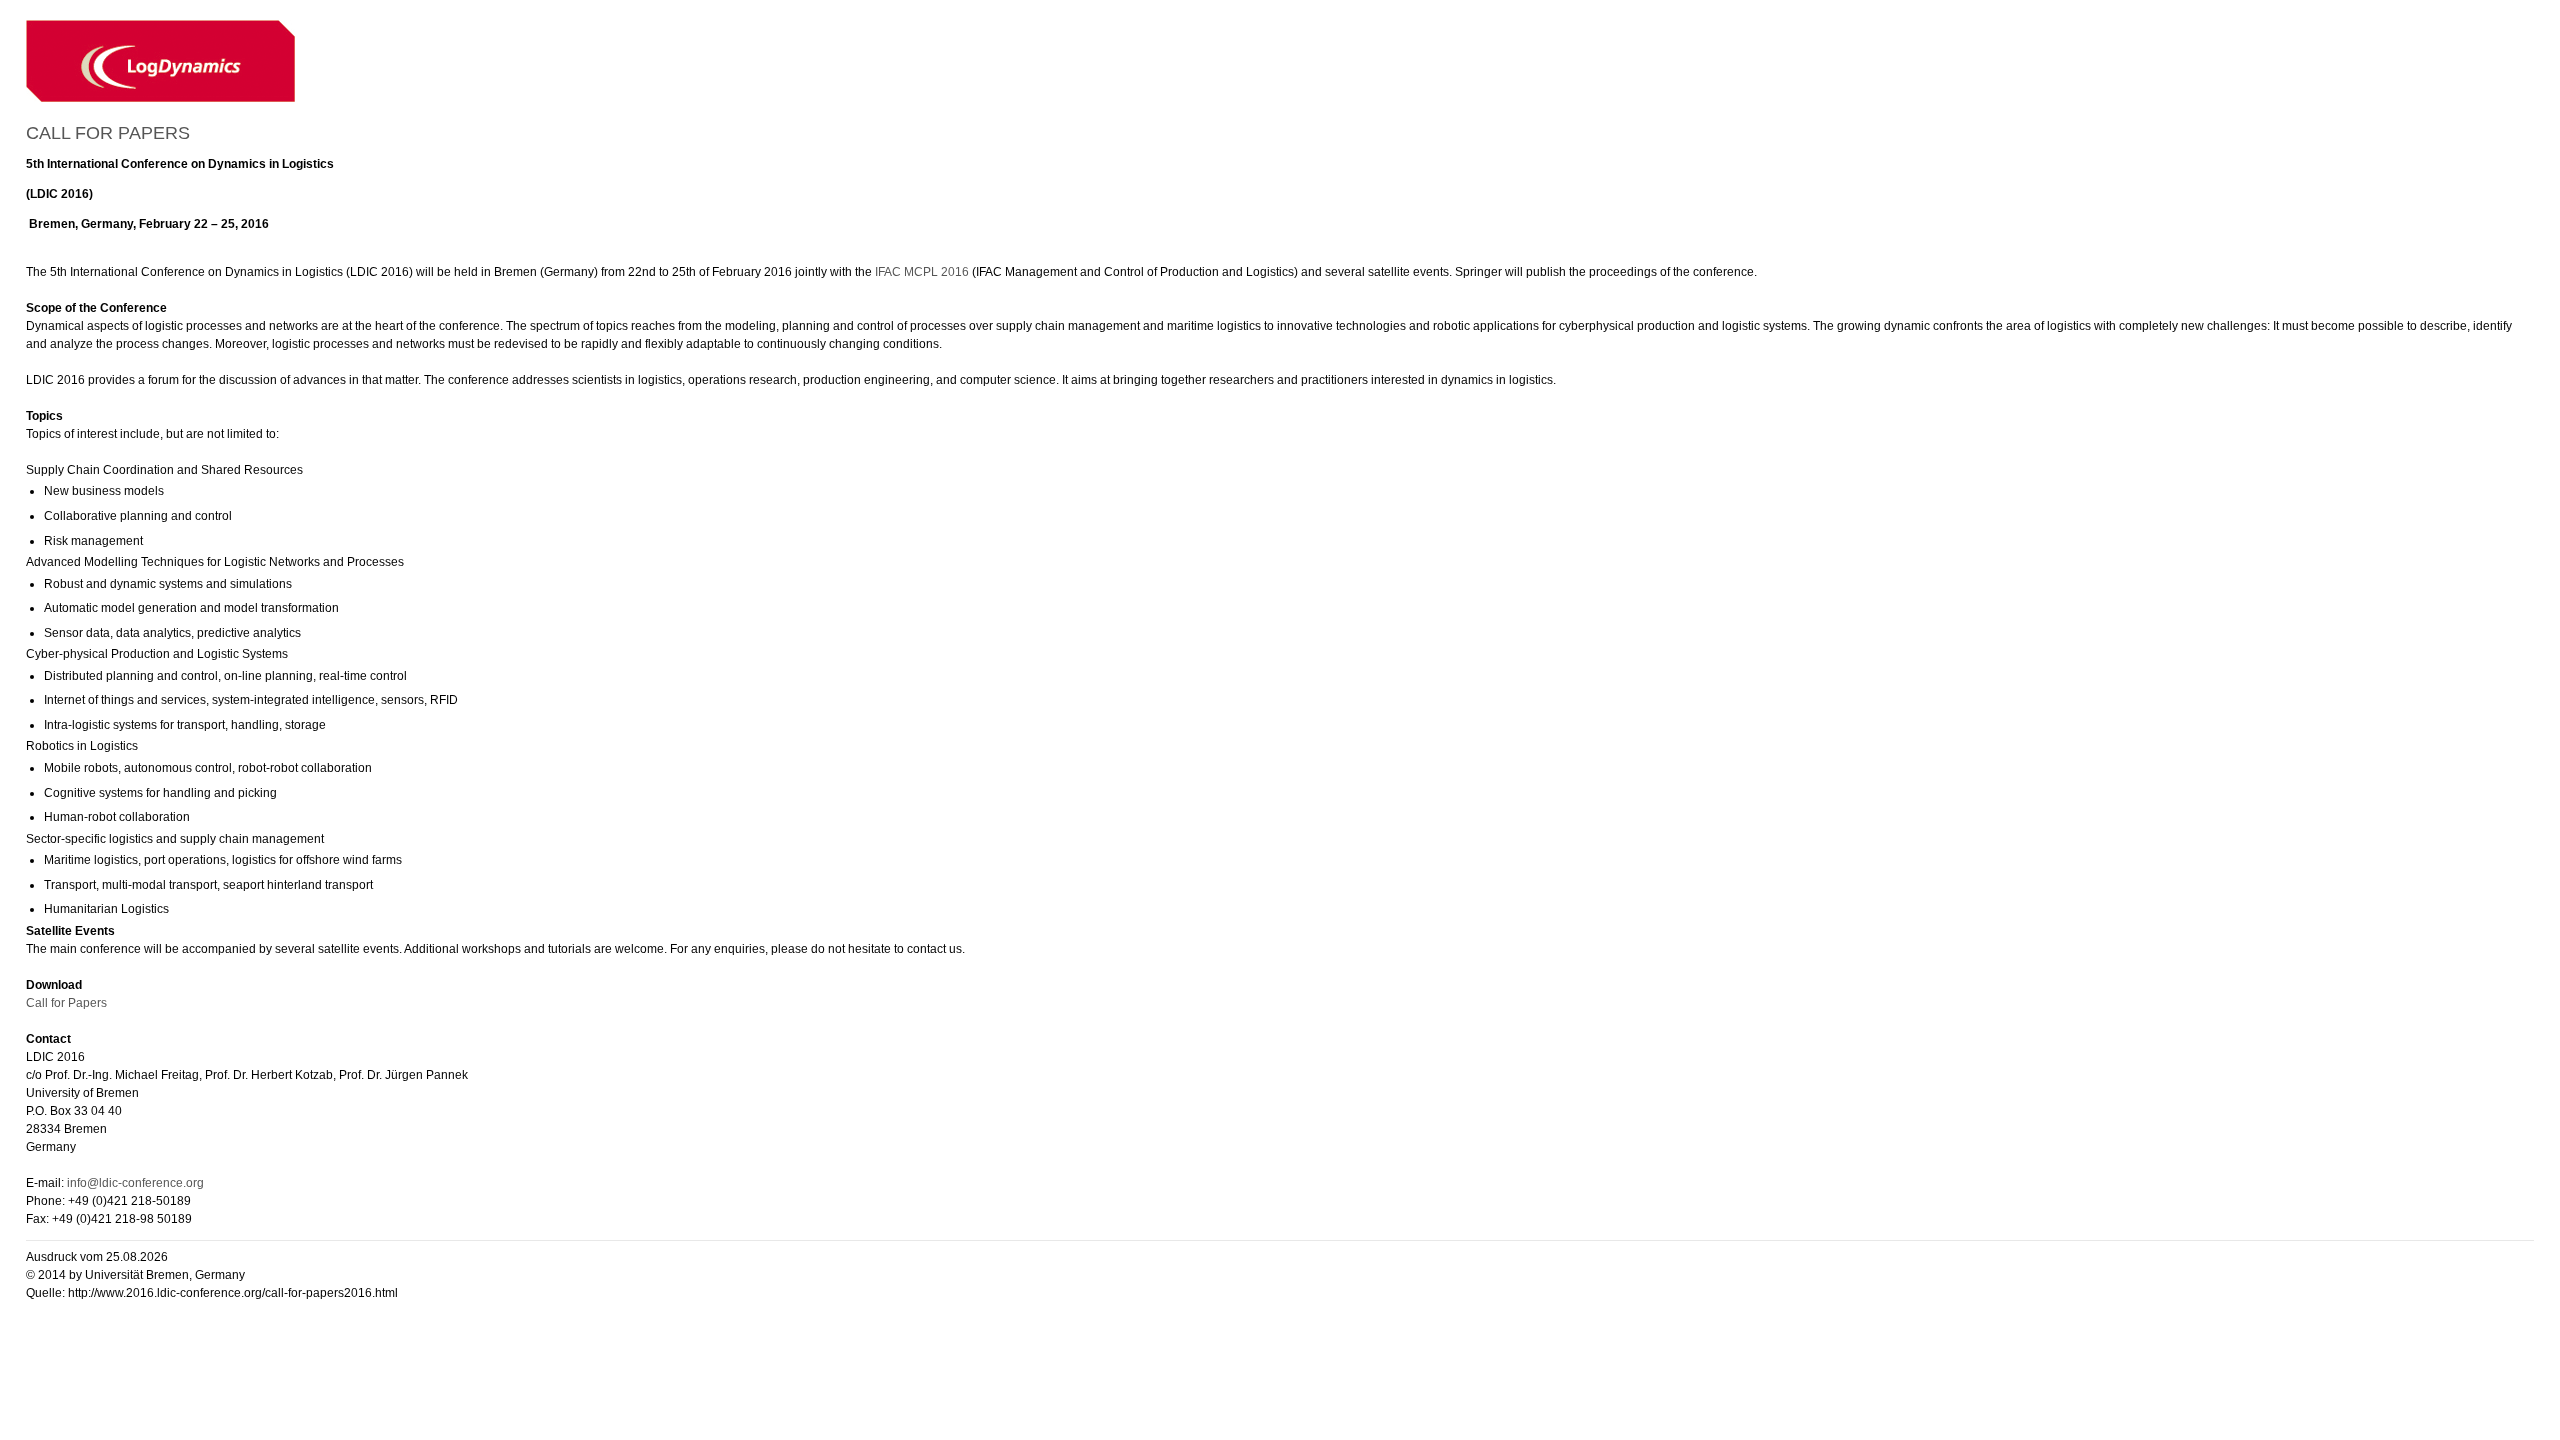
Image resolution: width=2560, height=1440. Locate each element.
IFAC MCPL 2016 (922, 272)
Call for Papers (66, 1003)
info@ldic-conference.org (135, 1183)
